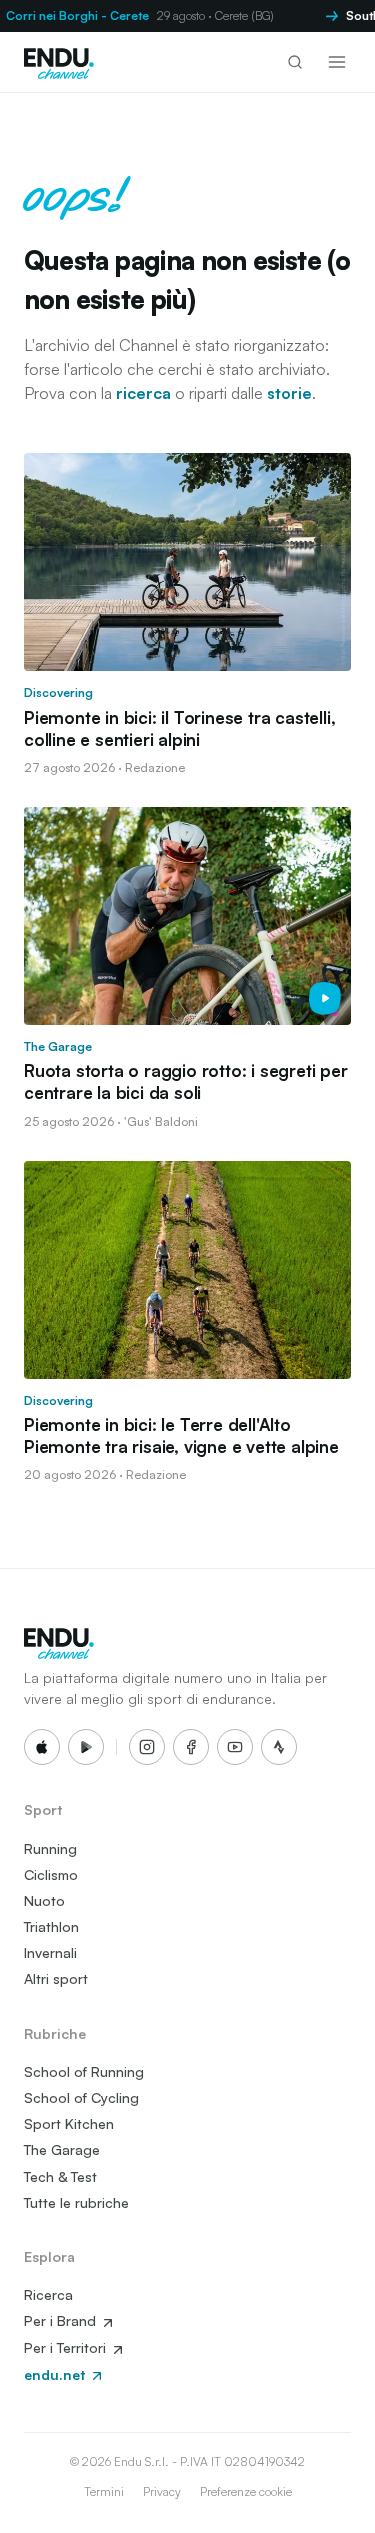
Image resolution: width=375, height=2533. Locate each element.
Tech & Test (60, 2176)
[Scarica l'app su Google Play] (86, 1747)
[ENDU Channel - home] (59, 62)
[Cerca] (295, 62)
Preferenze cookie (246, 2491)
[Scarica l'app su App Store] (42, 1747)
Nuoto (44, 1900)
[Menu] (337, 62)
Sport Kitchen (69, 2123)
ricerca (143, 393)
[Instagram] (147, 1747)
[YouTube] (235, 1747)
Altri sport (56, 1978)
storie (289, 393)
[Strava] (279, 1747)
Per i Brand (62, 2320)
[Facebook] (191, 1747)
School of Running (84, 2071)
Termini (104, 2491)
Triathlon (51, 1926)
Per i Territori (67, 2347)
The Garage (62, 2149)
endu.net (56, 2374)
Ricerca (48, 2294)
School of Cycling (81, 2097)
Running (50, 1848)
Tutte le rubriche (76, 2202)
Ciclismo (51, 1874)
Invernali (50, 1952)
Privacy (162, 2491)
